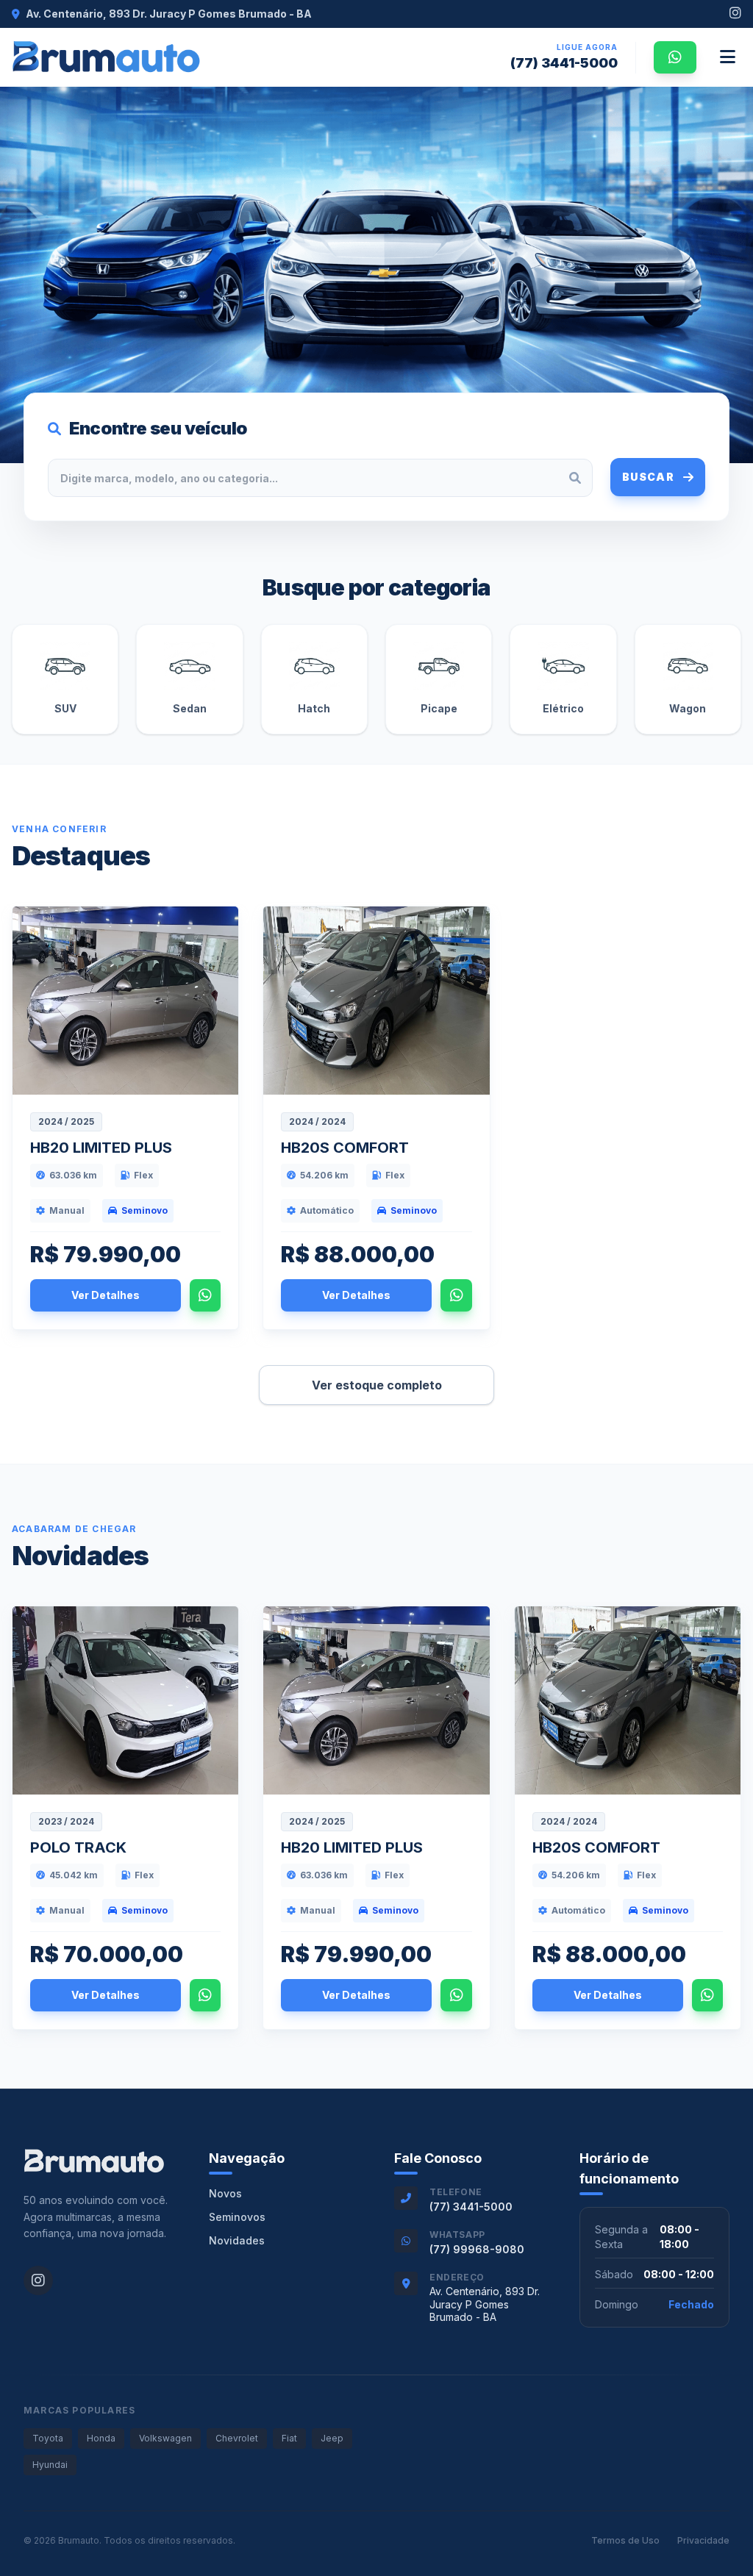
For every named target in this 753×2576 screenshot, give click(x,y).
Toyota (48, 2438)
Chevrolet (237, 2438)
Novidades (237, 2240)
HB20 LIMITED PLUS (101, 1148)
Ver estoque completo (377, 1385)
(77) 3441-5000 (564, 63)
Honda (101, 2438)
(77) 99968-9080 (477, 2249)
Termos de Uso (625, 2540)
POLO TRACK (78, 1847)
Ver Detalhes (106, 1295)
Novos (225, 2193)
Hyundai (50, 2465)
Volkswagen (165, 2438)
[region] (376, 275)
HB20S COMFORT (345, 1148)
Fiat (289, 2438)
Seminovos (237, 2217)
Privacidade (703, 2540)
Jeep (332, 2438)
